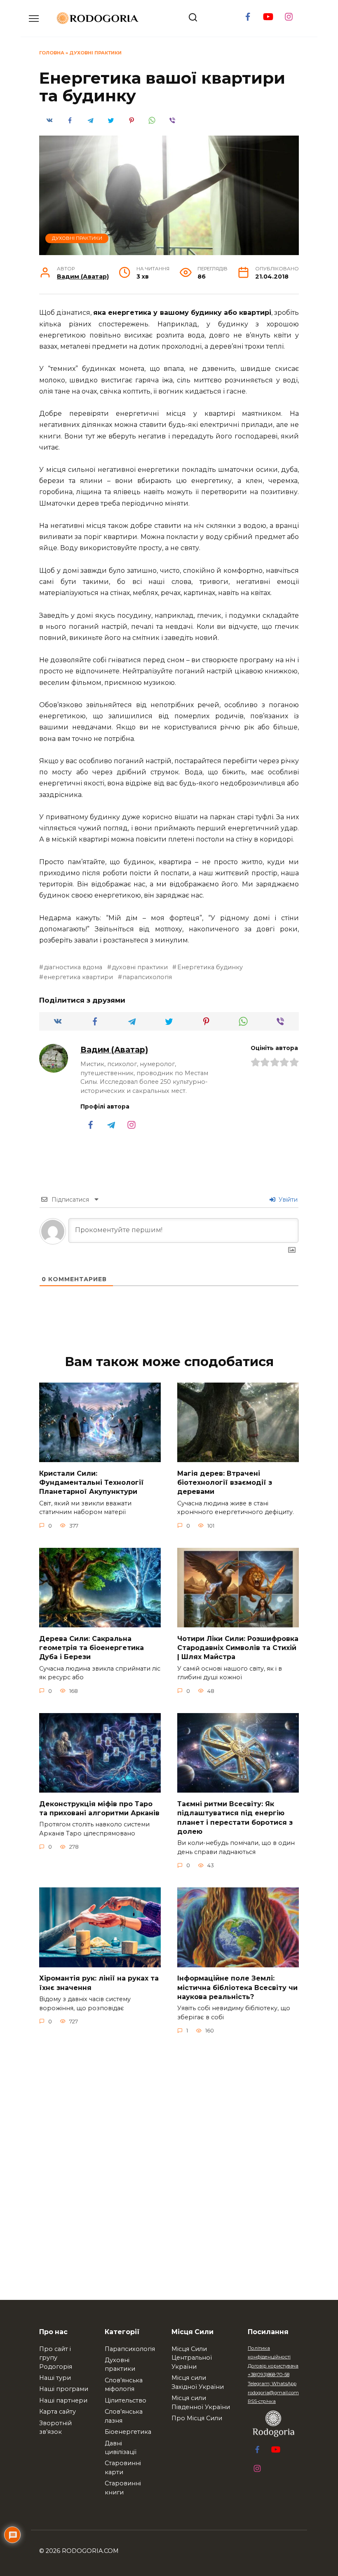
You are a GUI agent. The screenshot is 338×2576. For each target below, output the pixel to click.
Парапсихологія (130, 2349)
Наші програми (64, 2389)
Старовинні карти (123, 2468)
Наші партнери (63, 2400)
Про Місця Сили (197, 2418)
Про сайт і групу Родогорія (56, 2358)
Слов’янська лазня (124, 2416)
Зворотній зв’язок (55, 2428)
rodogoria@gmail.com (273, 2393)
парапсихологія (147, 977)
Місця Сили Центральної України (192, 2358)
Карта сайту (58, 2412)
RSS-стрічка (262, 2401)
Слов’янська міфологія (124, 2385)
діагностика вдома (73, 967)
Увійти (287, 1200)
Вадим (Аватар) (83, 277)
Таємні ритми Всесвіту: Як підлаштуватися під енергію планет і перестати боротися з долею (235, 1817)
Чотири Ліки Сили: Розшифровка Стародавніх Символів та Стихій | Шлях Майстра (238, 1648)
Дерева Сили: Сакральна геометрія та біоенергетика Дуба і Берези (92, 1648)
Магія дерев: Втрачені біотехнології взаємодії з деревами (225, 1482)
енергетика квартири (78, 977)
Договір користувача (273, 2366)
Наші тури (55, 2378)
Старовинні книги (123, 2488)
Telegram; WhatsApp (272, 2384)
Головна (52, 53)
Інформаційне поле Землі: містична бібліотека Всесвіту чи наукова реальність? (237, 1988)
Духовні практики (95, 53)
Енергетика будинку (210, 967)
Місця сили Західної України (198, 2382)
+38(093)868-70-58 (269, 2374)
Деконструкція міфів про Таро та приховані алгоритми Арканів (99, 1808)
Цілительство (126, 2400)
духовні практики (140, 967)
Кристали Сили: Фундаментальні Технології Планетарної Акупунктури (92, 1482)
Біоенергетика (128, 2432)
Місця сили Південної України (201, 2403)
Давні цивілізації (121, 2448)
